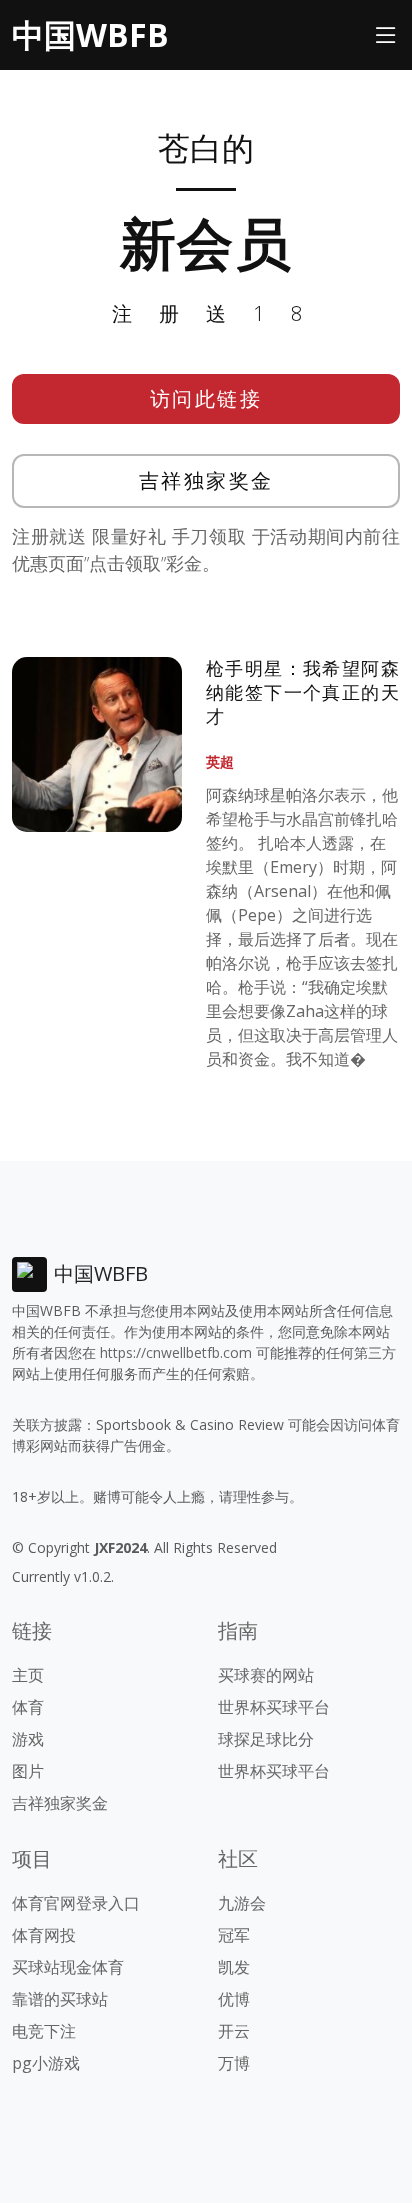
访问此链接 (206, 398)
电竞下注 (44, 2031)
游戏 (28, 1739)
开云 (234, 2031)
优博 (234, 1999)
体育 (28, 1707)
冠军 (234, 1935)
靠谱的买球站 (60, 1999)
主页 (28, 1675)
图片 (28, 1771)
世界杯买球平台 (274, 1707)
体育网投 (44, 1935)
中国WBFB (90, 34)
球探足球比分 (266, 1739)
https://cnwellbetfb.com (176, 1352)
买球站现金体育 (68, 1967)
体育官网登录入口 (76, 1903)
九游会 (242, 1903)
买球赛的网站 (266, 1675)
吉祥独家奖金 (206, 480)
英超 (220, 761)
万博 (234, 2063)
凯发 (234, 1967)
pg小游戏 (46, 2063)
